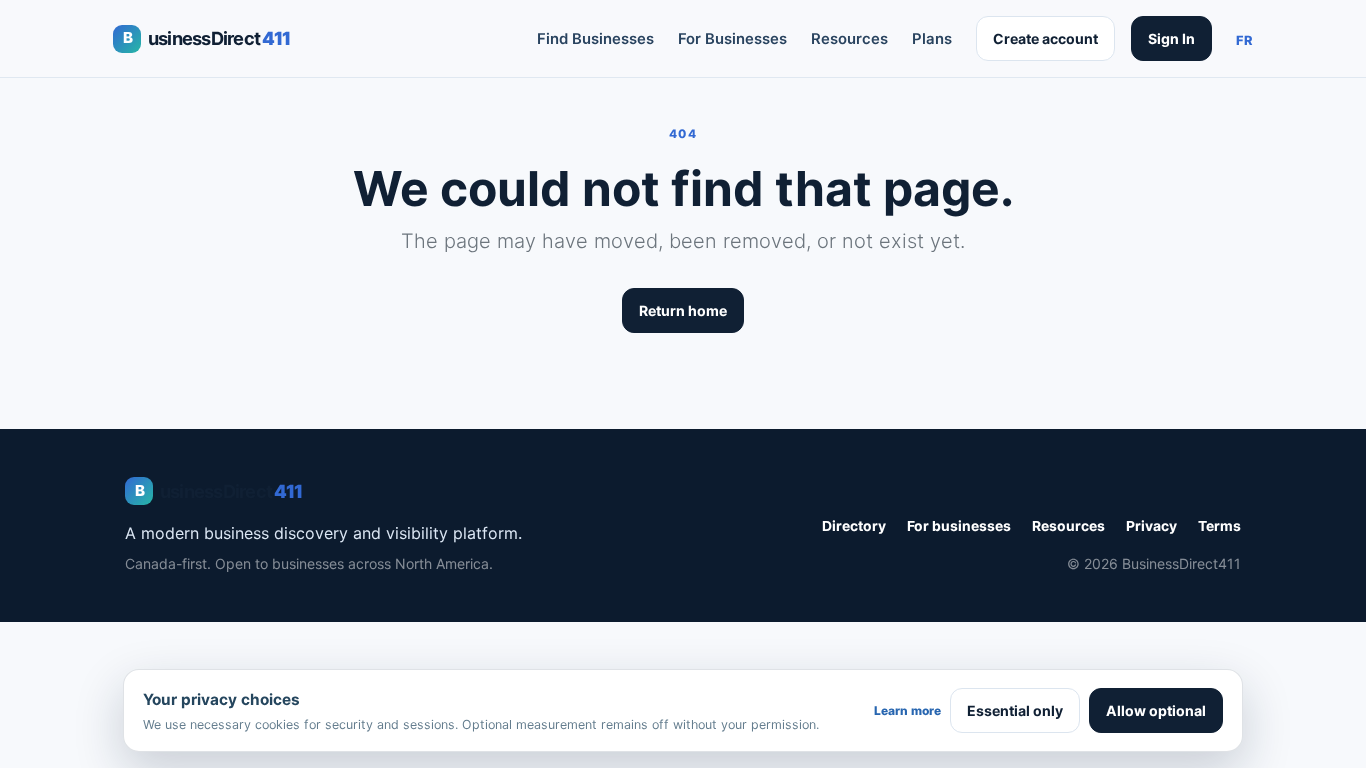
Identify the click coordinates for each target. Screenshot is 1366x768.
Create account (1045, 38)
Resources (849, 39)
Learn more (907, 710)
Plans (932, 39)
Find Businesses (595, 39)
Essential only (1015, 710)
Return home (683, 310)
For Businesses (732, 39)
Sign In (1171, 38)
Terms (1219, 526)
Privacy (1151, 526)
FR (1244, 40)
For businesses (959, 526)
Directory (854, 526)
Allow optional (1156, 710)
